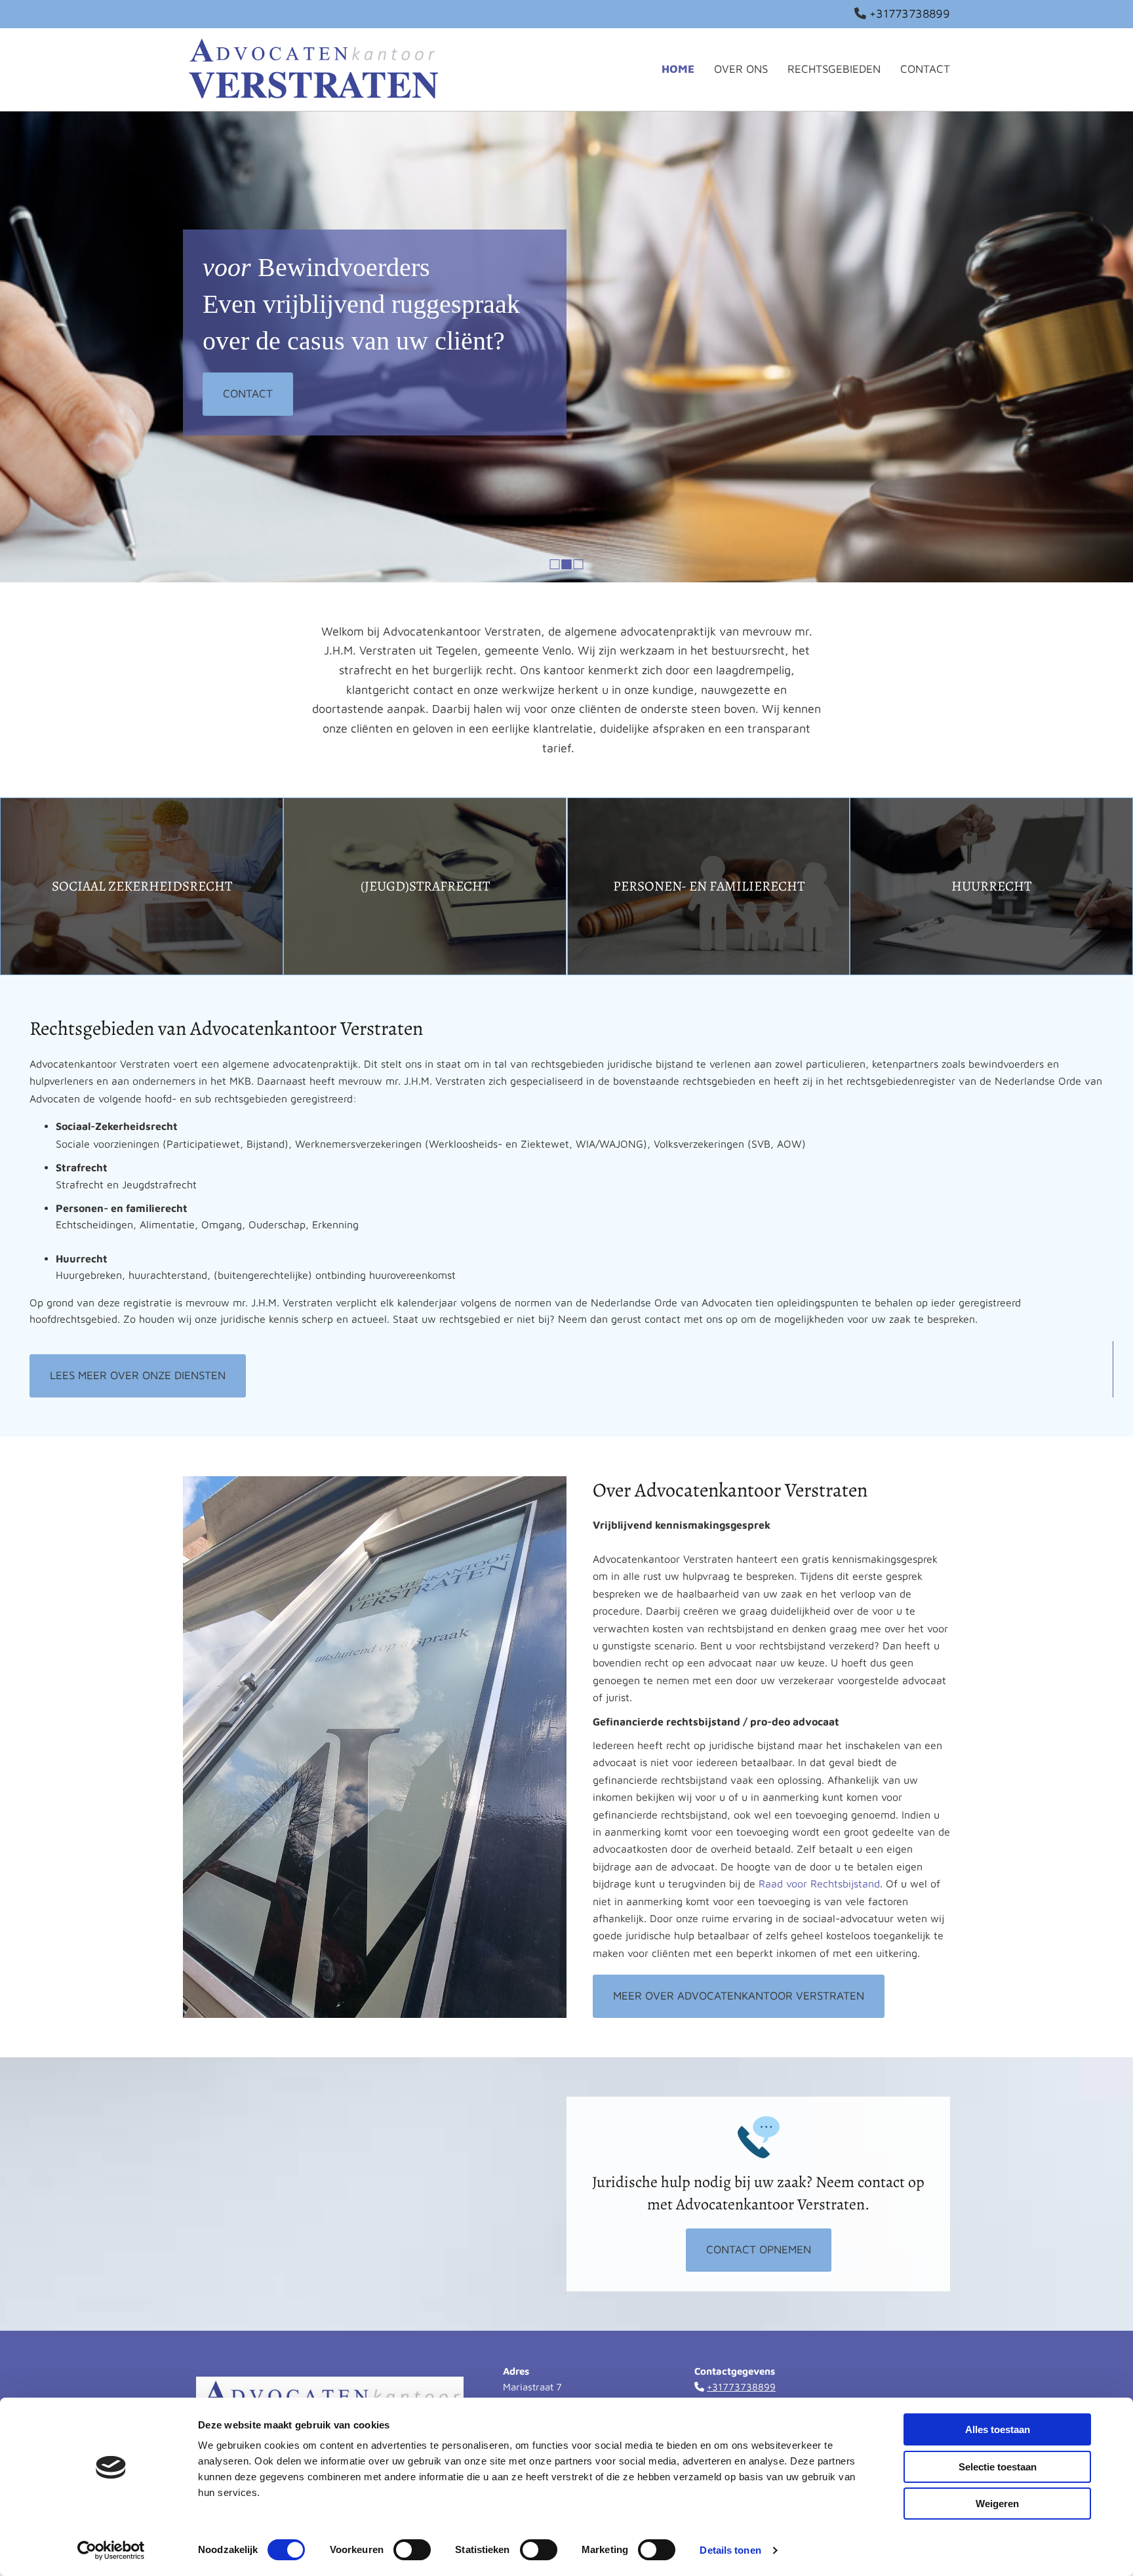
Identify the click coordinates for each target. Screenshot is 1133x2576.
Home (678, 69)
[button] (248, 394)
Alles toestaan (998, 2429)
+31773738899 (910, 13)
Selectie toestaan (998, 2467)
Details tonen (730, 2550)
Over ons (741, 69)
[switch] (412, 2550)
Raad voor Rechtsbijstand (819, 1883)
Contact (925, 69)
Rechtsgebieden (834, 69)
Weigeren (997, 2504)
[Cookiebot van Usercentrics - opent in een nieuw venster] (111, 2550)
